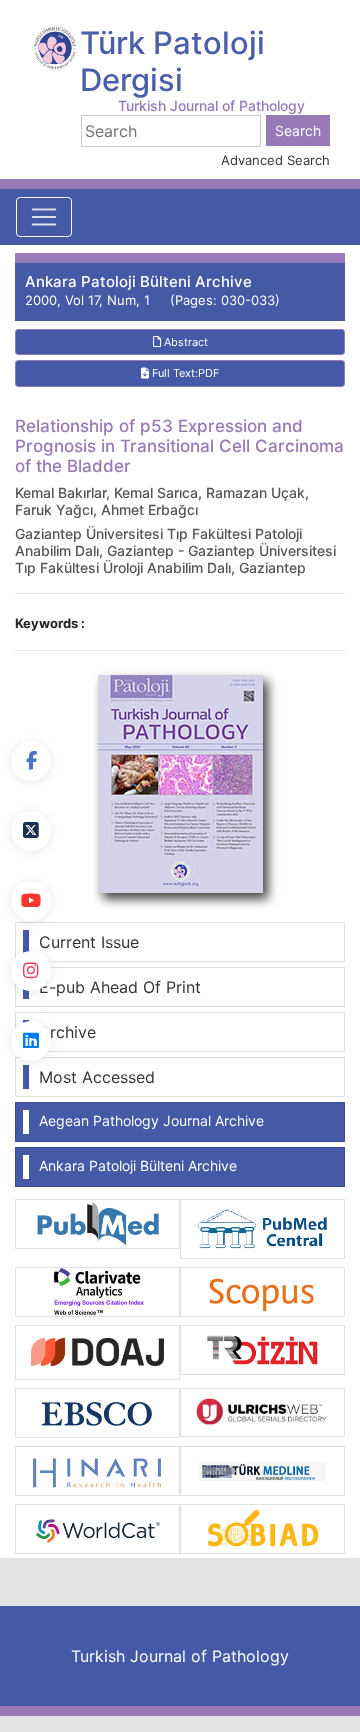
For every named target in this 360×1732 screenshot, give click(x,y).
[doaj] (97, 1351)
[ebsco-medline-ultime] (97, 1412)
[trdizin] (262, 1348)
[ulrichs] (262, 1411)
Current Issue (89, 942)
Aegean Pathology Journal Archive (151, 1120)
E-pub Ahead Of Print (120, 987)
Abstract (184, 342)
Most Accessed (97, 1077)
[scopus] (262, 1291)
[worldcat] (97, 1527)
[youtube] (31, 901)
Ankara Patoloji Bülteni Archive (138, 1165)
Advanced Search (275, 160)
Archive (67, 1032)
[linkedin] (31, 1041)
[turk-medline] (262, 1469)
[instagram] (31, 971)
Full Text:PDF (184, 373)
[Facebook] (31, 761)
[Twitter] (31, 831)
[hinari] (97, 1469)
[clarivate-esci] (97, 1291)
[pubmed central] (262, 1228)
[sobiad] (262, 1527)
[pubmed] (97, 1222)
